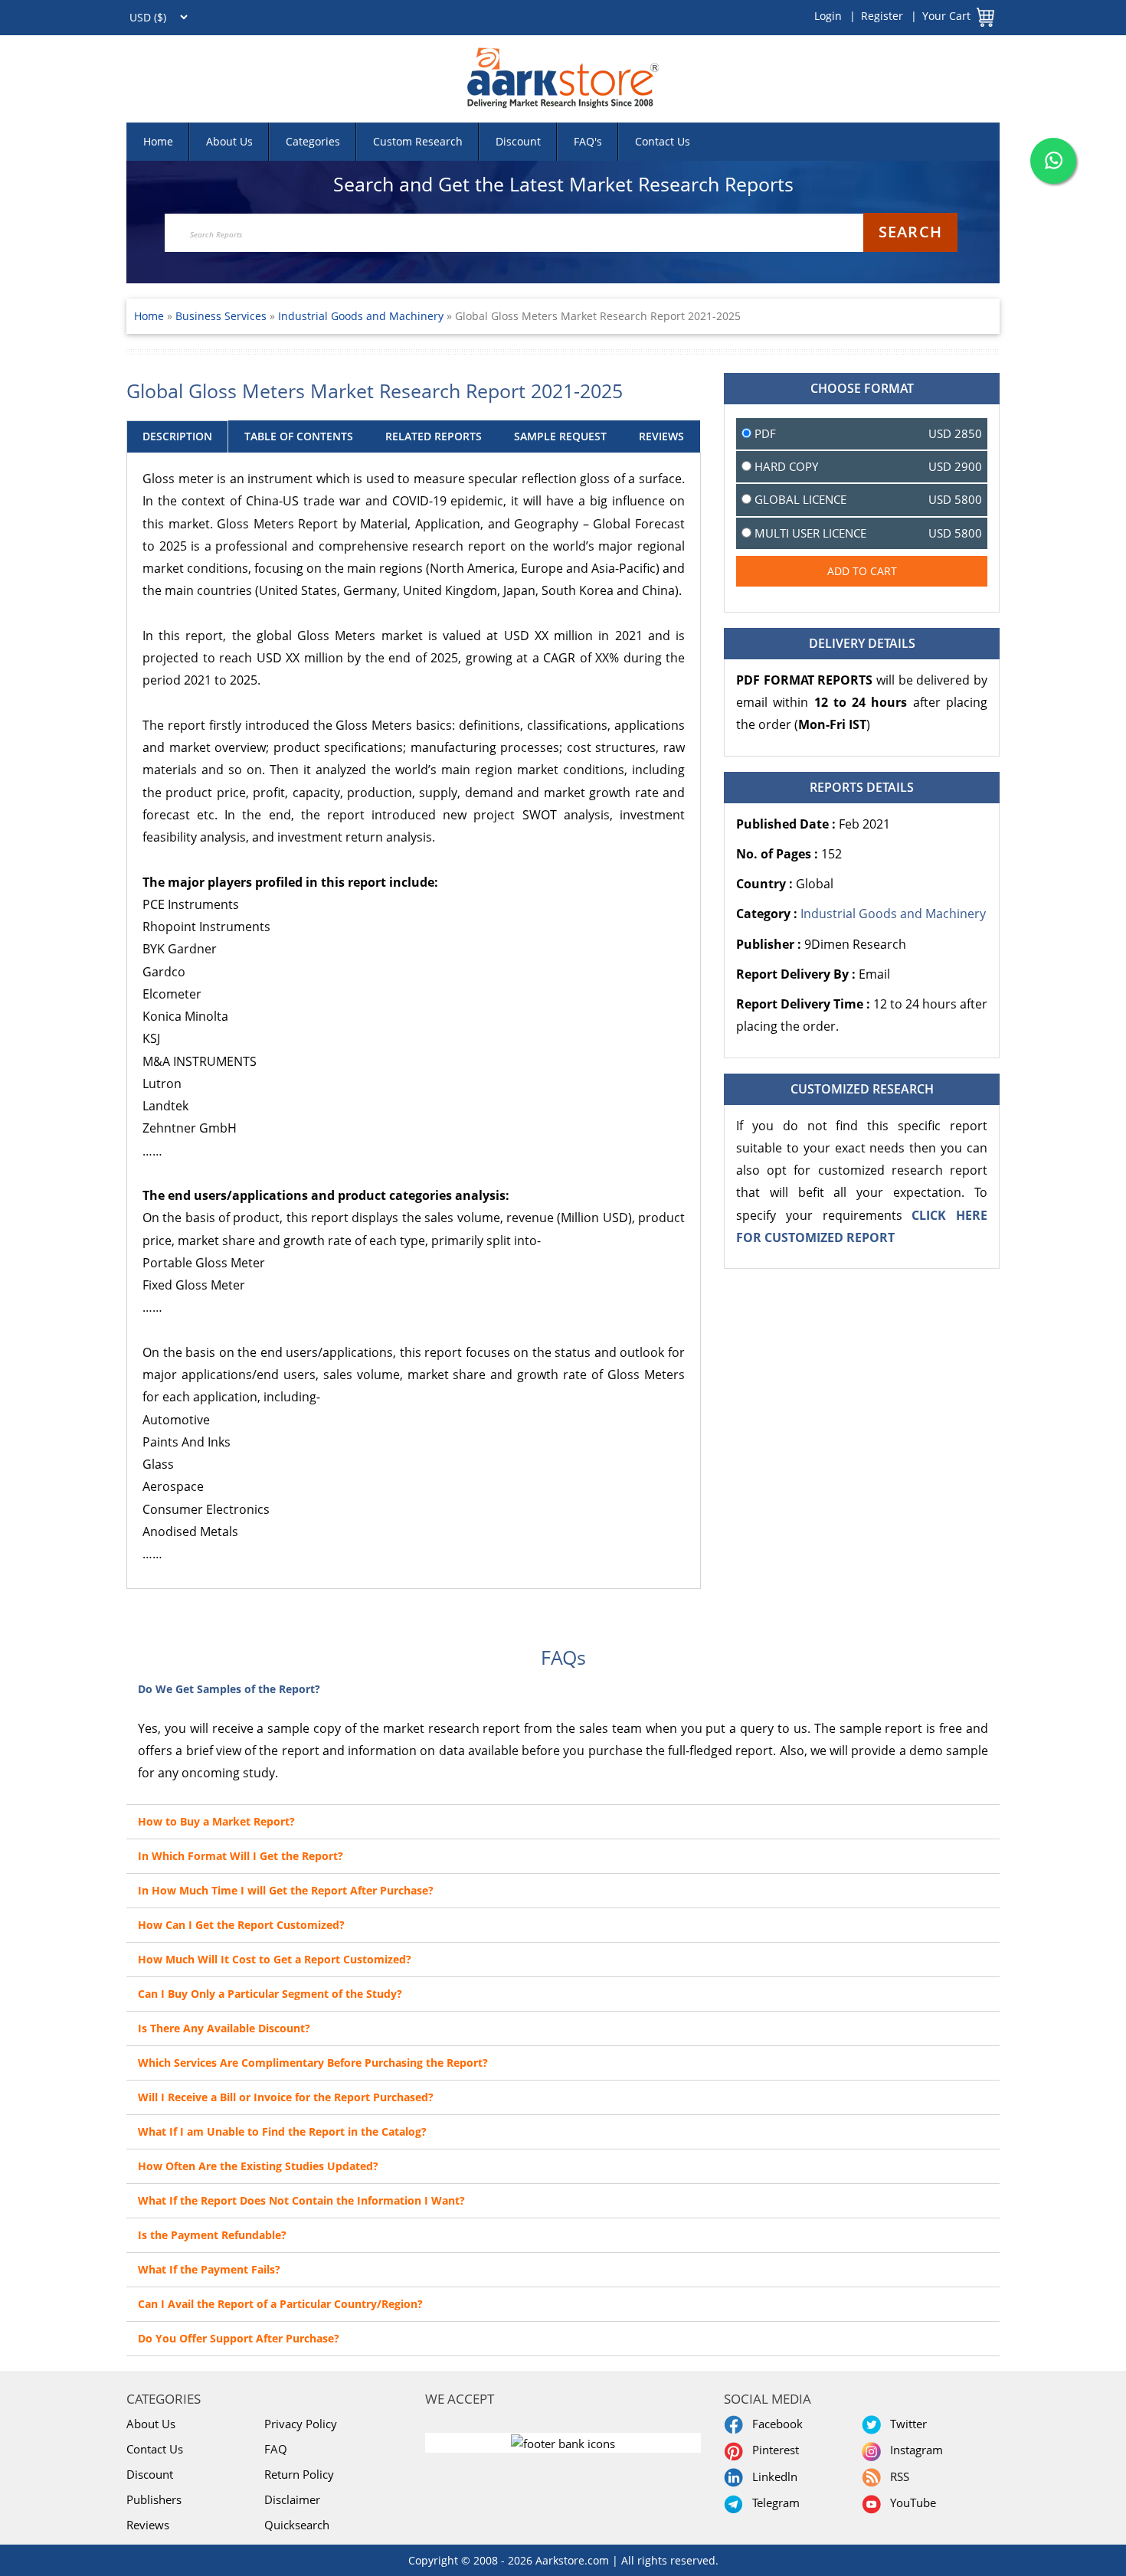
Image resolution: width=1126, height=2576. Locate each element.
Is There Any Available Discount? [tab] (224, 2028)
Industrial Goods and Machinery (361, 316)
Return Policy (299, 2474)
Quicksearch (297, 2525)
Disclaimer (292, 2499)
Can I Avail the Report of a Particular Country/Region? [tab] (280, 2304)
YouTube (910, 2502)
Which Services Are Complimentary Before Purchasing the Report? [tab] (313, 2063)
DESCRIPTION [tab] (177, 436)
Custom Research (418, 141)
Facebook (774, 2424)
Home (158, 141)
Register (882, 16)
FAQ (276, 2449)
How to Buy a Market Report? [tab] (216, 1821)
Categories (313, 141)
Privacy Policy (301, 2424)
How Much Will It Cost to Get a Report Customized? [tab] (275, 1959)
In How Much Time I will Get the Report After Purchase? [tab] (286, 1890)
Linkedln (772, 2476)
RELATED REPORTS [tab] (434, 436)
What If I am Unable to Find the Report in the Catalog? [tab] (282, 2131)
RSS (897, 2476)
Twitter (905, 2424)
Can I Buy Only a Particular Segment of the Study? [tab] (270, 1994)
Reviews (148, 2525)
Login (828, 16)
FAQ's (588, 141)
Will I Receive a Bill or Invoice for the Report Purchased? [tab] (286, 2097)
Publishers (154, 2499)
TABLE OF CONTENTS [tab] (299, 436)
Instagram (913, 2450)
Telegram (773, 2502)
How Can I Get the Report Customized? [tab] (241, 1925)
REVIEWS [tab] (661, 436)
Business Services (223, 316)
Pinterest (772, 2450)
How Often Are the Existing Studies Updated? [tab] (258, 2166)
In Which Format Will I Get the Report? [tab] (241, 1856)
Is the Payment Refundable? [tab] (212, 2235)
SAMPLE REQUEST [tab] (560, 436)
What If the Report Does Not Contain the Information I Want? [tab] (301, 2200)
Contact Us (663, 141)
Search (910, 232)
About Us (229, 141)
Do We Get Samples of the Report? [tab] (229, 1689)
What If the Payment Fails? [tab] (209, 2269)
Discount (518, 141)
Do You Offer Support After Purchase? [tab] (239, 2338)
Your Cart (946, 16)
